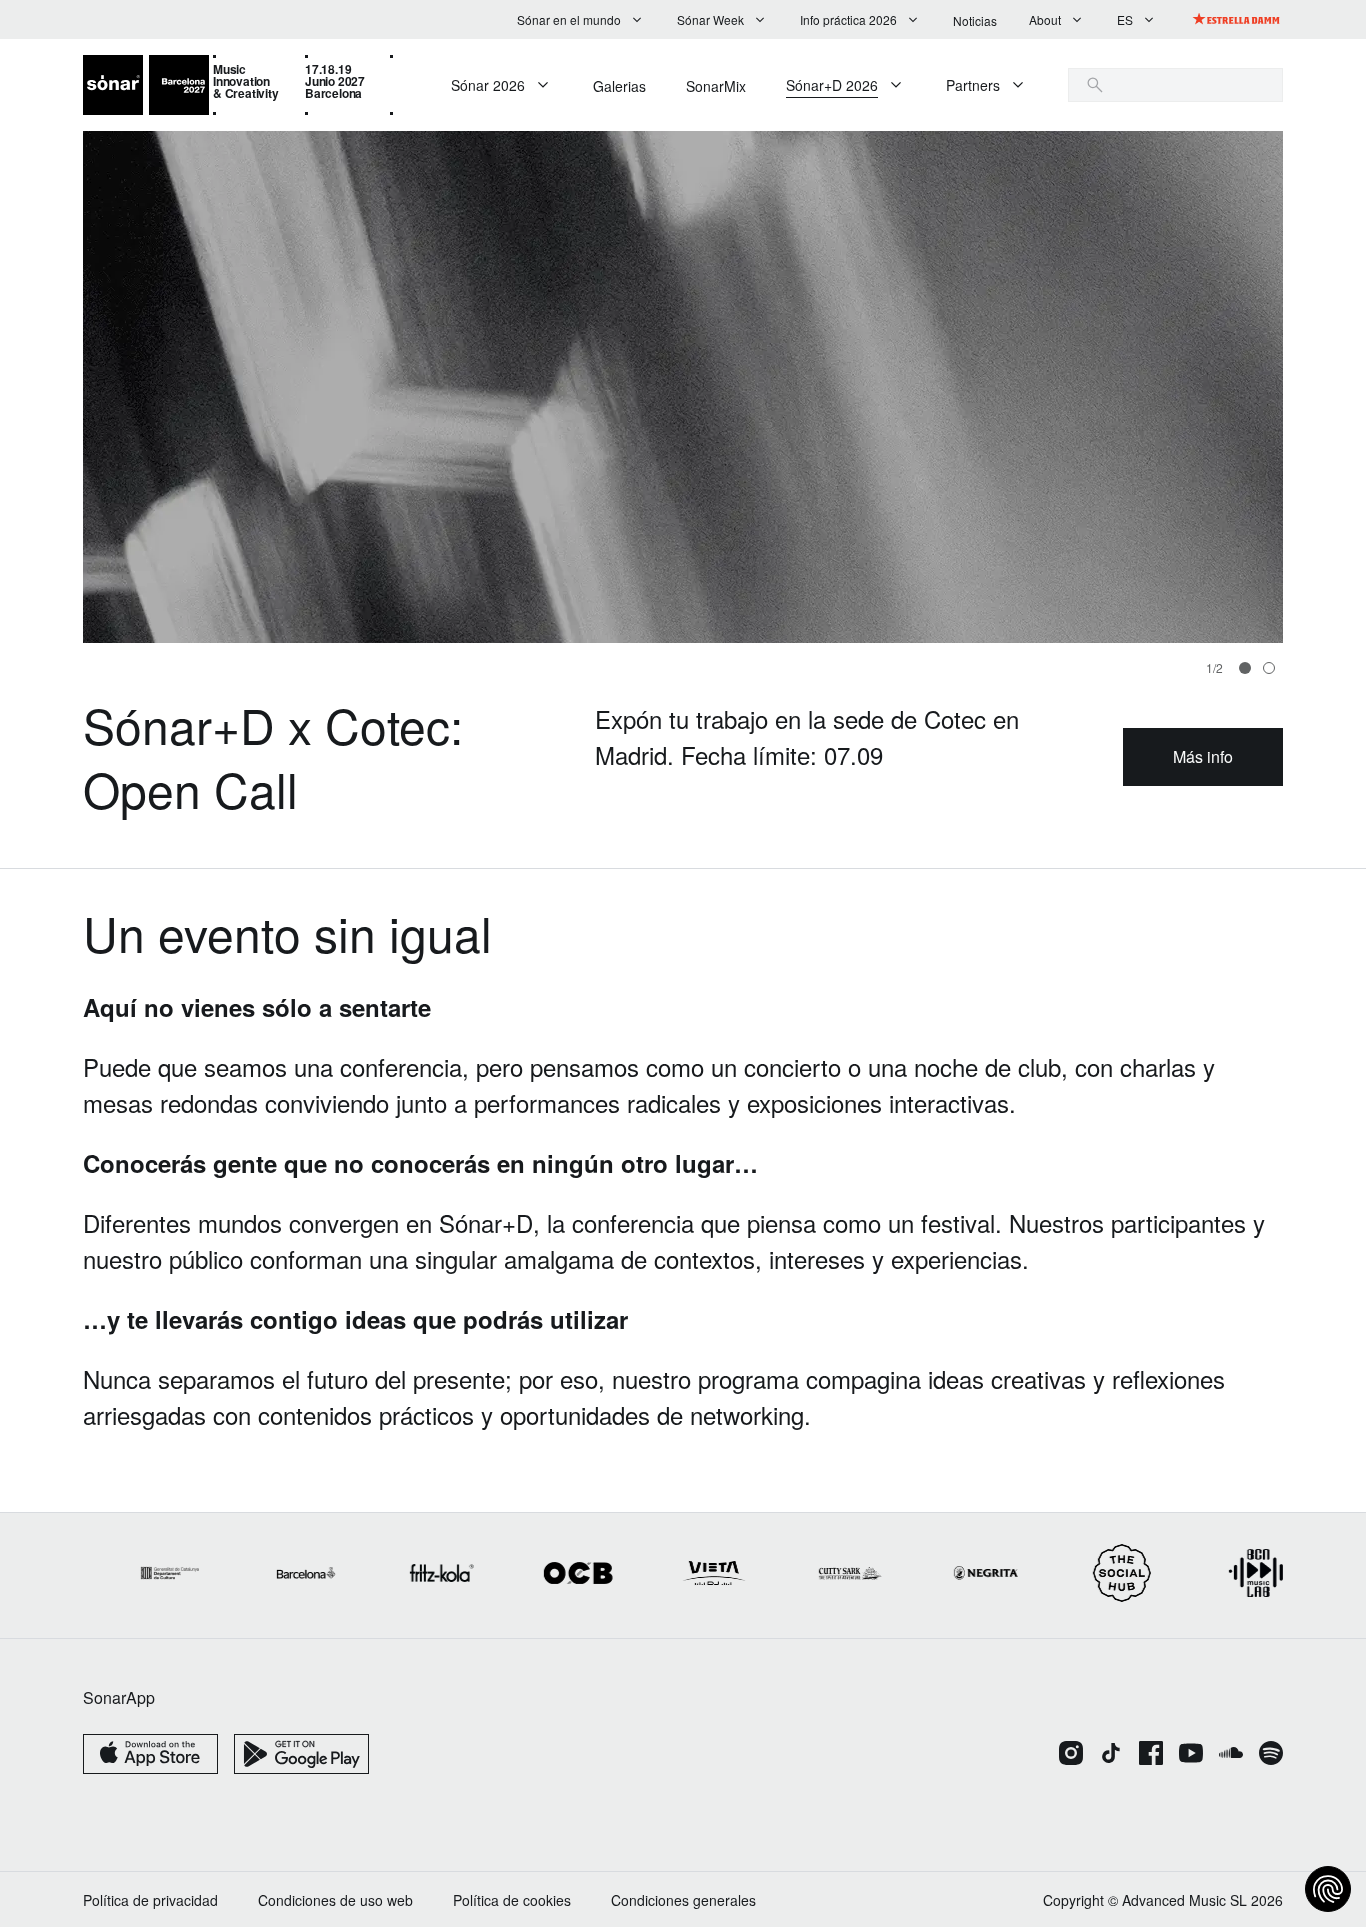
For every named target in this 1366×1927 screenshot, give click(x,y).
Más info (1203, 756)
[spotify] (1271, 1755)
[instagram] (1071, 1755)
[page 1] (1269, 668)
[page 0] (1245, 668)
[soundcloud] (1231, 1755)
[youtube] (1191, 1755)
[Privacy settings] (1328, 1889)
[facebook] (1151, 1755)
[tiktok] (1111, 1755)
